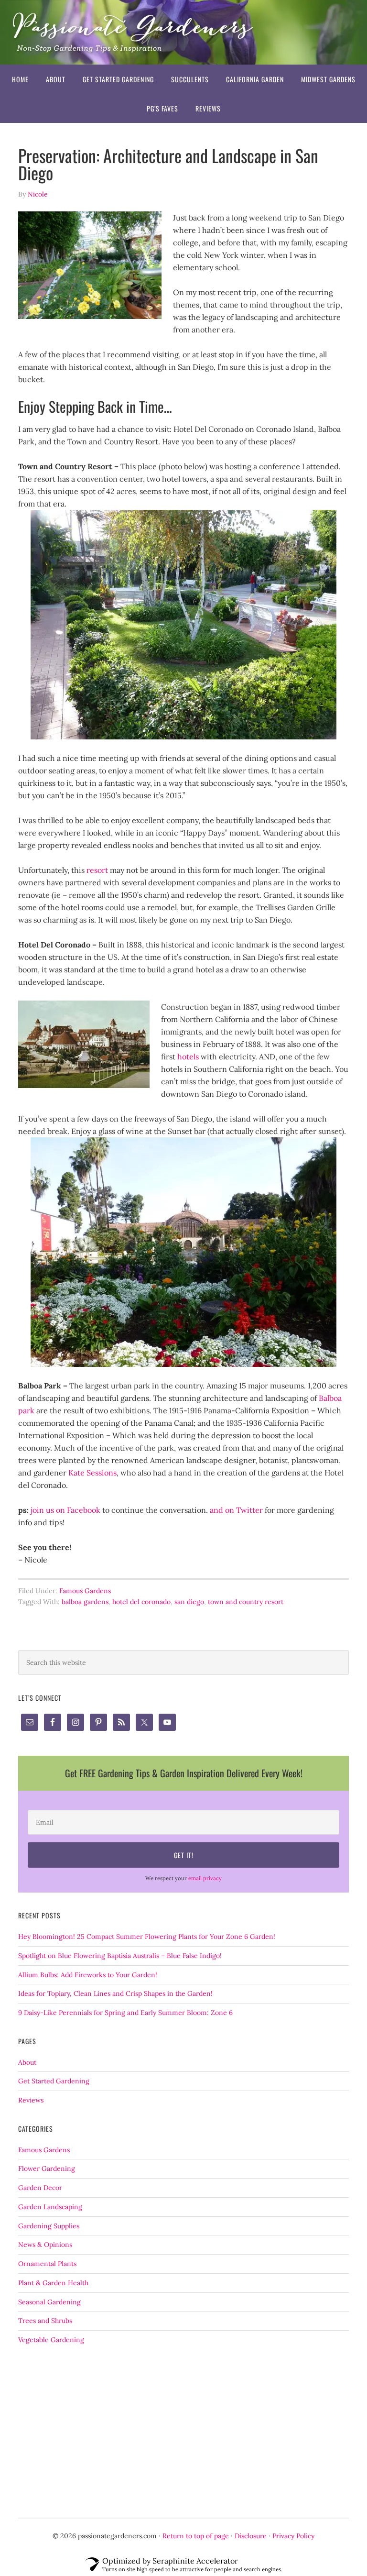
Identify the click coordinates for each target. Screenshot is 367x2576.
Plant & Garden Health (53, 2283)
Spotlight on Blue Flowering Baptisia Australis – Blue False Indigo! (120, 1956)
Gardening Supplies (49, 2226)
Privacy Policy (293, 2536)
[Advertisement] (183, 2432)
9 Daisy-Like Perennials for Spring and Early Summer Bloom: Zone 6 (125, 2013)
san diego (189, 1602)
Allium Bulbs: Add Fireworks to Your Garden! (88, 1975)
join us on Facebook (65, 1510)
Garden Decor (40, 2188)
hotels (188, 1057)
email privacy (205, 1878)
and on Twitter (235, 1510)
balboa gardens (85, 1602)
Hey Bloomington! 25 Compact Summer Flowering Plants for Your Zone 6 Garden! (147, 1937)
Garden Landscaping (50, 2207)
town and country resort (246, 1602)
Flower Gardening (47, 2169)
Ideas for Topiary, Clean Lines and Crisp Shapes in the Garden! (115, 1993)
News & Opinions (45, 2245)
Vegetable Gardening (51, 2340)
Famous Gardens (85, 1591)
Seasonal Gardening (49, 2302)
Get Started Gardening (54, 2081)
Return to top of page (196, 2536)
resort (97, 870)
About (27, 2062)
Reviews (31, 2100)
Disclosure (251, 2536)
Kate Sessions (92, 1473)
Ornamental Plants (47, 2264)
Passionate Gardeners (183, 32)
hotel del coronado (141, 1602)
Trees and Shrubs (45, 2321)
